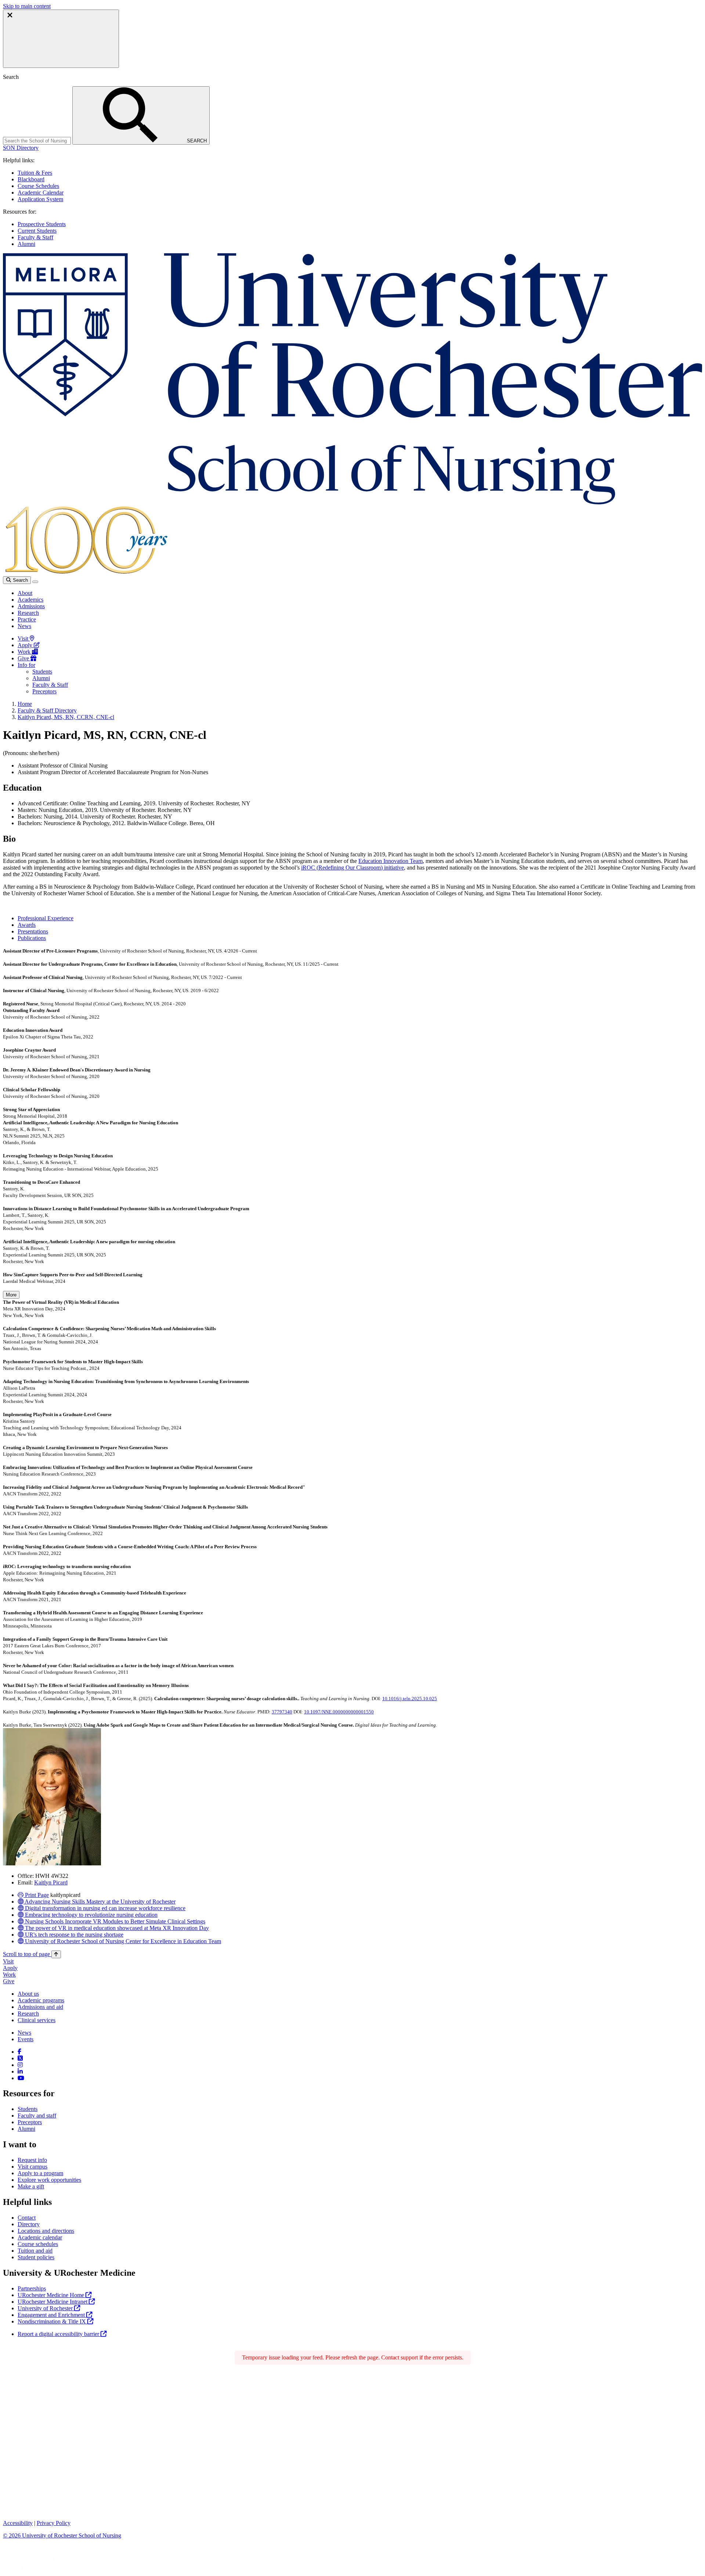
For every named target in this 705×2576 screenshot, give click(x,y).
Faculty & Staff (35, 237)
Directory (29, 2224)
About (25, 593)
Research (28, 613)
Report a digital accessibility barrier (59, 2334)
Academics (30, 600)
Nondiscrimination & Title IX (53, 2321)
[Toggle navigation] (35, 582)
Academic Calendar (41, 193)
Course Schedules (38, 186)
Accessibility (18, 2523)
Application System (40, 199)
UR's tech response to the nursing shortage (73, 1935)
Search (20, 580)
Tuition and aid (35, 2251)
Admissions (31, 606)
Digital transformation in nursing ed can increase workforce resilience (104, 1908)
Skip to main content (27, 6)
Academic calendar (40, 2237)
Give (24, 658)
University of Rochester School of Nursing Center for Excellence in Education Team (122, 1941)
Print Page (36, 1895)
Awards (27, 925)
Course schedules (38, 2244)
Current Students (37, 231)
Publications (32, 938)
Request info (32, 2160)
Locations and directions (46, 2231)
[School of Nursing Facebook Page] (19, 2052)
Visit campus (32, 2167)
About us (28, 1994)
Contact (27, 2218)
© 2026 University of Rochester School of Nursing (62, 2535)
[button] (21, 148)
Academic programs (41, 2000)
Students (42, 672)
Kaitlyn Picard (51, 1882)
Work (25, 652)
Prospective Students (42, 224)
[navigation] (32, 1954)
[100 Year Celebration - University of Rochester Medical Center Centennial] (85, 573)
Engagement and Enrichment (52, 2315)
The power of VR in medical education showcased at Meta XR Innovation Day (116, 1928)
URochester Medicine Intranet (53, 2302)
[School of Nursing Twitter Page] (20, 2058)
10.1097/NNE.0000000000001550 (339, 1712)
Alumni (26, 244)
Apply (26, 645)
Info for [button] (26, 665)
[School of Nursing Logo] (352, 502)
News (24, 626)
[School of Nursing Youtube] (21, 2078)
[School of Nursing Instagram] (20, 2065)
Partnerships (32, 2288)
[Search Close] (61, 39)
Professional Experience (46, 918)
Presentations (33, 931)
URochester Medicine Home (52, 2295)
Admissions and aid (40, 2007)
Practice (27, 619)
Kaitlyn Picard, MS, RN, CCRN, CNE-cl (66, 717)
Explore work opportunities (49, 2180)
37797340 (282, 1712)
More (11, 1295)
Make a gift (31, 2186)
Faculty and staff (37, 2116)
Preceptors (44, 691)
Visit (24, 638)
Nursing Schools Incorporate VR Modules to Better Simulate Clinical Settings (114, 1921)
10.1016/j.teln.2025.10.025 (410, 1699)
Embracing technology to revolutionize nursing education (91, 1915)
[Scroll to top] (56, 1954)
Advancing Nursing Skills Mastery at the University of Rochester (100, 1902)
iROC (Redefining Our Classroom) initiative (352, 868)
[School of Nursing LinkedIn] (20, 2071)
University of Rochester (46, 2308)
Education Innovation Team (391, 861)
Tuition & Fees (35, 173)
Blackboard (31, 179)
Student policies (36, 2257)
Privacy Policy (54, 2523)
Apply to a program (40, 2173)
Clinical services (37, 2020)
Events (26, 2039)
